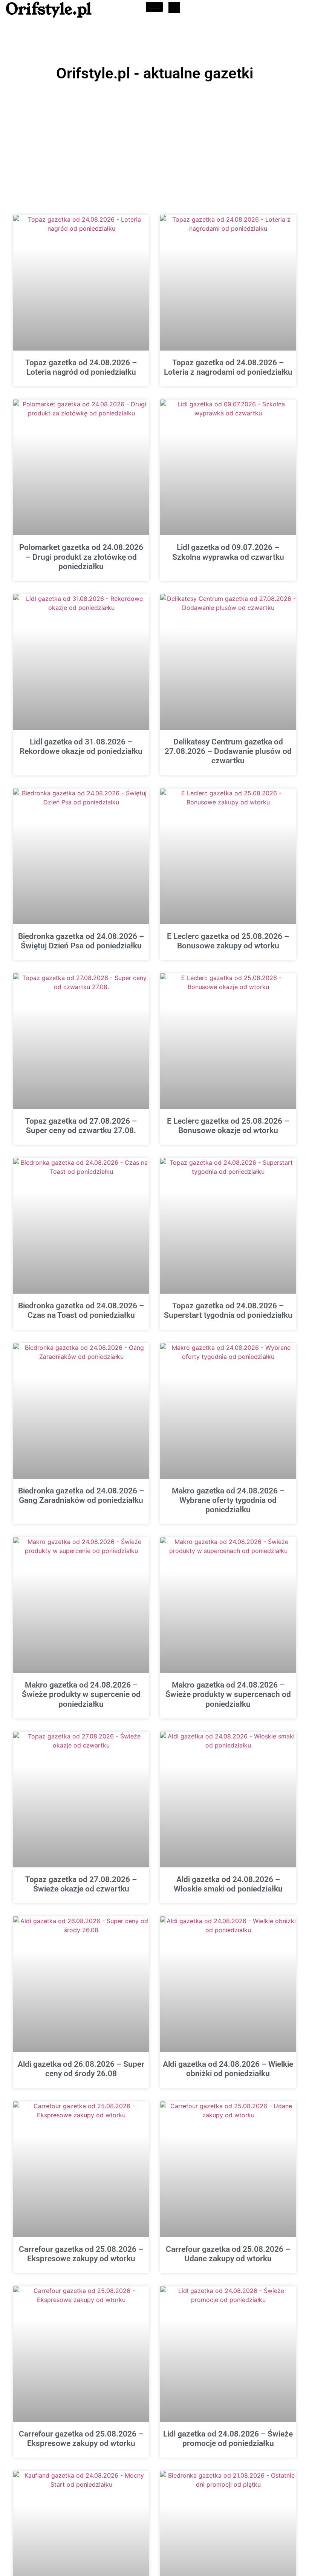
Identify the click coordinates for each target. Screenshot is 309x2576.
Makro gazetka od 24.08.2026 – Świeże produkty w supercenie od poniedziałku (81, 1694)
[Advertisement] (154, 141)
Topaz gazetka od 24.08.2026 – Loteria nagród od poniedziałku (81, 367)
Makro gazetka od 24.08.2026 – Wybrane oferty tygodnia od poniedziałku (228, 1500)
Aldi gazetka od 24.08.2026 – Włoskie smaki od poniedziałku (228, 1884)
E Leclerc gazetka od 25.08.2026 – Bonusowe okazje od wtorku (228, 1126)
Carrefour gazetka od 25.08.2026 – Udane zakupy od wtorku (228, 2254)
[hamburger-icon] (154, 7)
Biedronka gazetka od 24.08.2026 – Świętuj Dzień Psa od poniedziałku (81, 941)
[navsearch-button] (174, 8)
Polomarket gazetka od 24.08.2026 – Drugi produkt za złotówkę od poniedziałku (81, 557)
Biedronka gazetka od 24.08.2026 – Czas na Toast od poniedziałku (81, 1310)
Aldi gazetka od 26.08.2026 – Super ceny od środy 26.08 (81, 2069)
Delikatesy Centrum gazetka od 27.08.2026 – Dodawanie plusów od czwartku (228, 751)
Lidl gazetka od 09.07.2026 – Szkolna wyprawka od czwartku (228, 552)
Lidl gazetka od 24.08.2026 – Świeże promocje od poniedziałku (228, 2439)
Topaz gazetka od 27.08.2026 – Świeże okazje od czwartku (81, 1884)
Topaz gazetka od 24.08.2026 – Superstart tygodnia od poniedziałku (228, 1310)
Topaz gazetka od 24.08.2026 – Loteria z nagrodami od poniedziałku (228, 367)
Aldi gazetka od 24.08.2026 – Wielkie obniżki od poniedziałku (228, 2069)
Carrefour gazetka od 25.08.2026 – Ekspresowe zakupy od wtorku (81, 2254)
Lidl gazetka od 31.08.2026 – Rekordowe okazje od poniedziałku (81, 747)
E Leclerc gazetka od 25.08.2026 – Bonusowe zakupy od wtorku (228, 941)
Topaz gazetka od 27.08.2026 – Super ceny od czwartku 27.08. (81, 1126)
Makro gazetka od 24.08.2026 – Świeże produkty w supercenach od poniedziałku (228, 1694)
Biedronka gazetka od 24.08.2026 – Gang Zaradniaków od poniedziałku (81, 1496)
